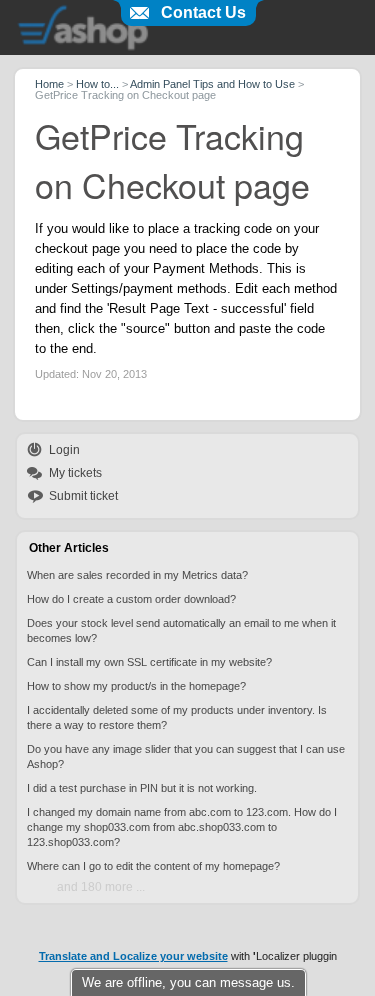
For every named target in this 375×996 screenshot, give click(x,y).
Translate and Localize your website (133, 956)
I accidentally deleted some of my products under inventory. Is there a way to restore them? (177, 717)
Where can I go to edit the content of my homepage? (153, 866)
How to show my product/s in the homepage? (136, 686)
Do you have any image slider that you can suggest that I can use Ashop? (186, 756)
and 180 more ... (101, 887)
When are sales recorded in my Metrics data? (137, 575)
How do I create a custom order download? (131, 599)
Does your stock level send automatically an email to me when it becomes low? (181, 630)
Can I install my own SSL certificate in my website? (149, 662)
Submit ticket (83, 496)
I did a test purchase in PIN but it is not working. (142, 788)
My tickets (75, 473)
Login (64, 450)
